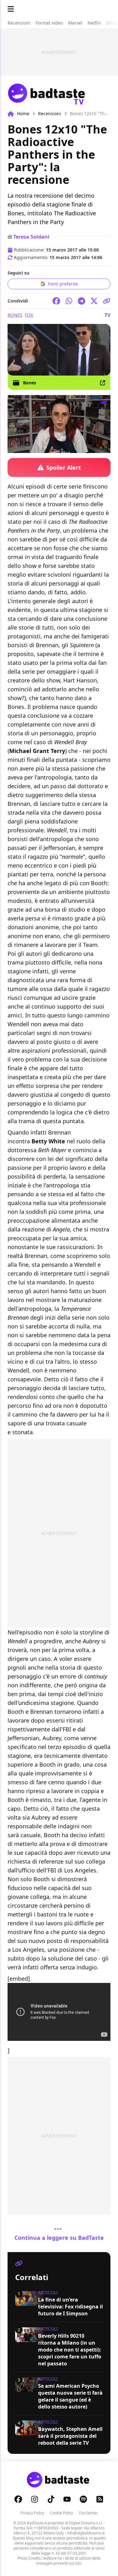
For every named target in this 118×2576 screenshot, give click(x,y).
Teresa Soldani (31, 237)
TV (107, 315)
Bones (15, 315)
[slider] (46, 448)
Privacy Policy (32, 2513)
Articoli (48, 2293)
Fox (29, 315)
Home (23, 113)
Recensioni (50, 113)
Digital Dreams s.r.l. (86, 2523)
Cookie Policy (62, 2513)
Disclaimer (88, 2513)
